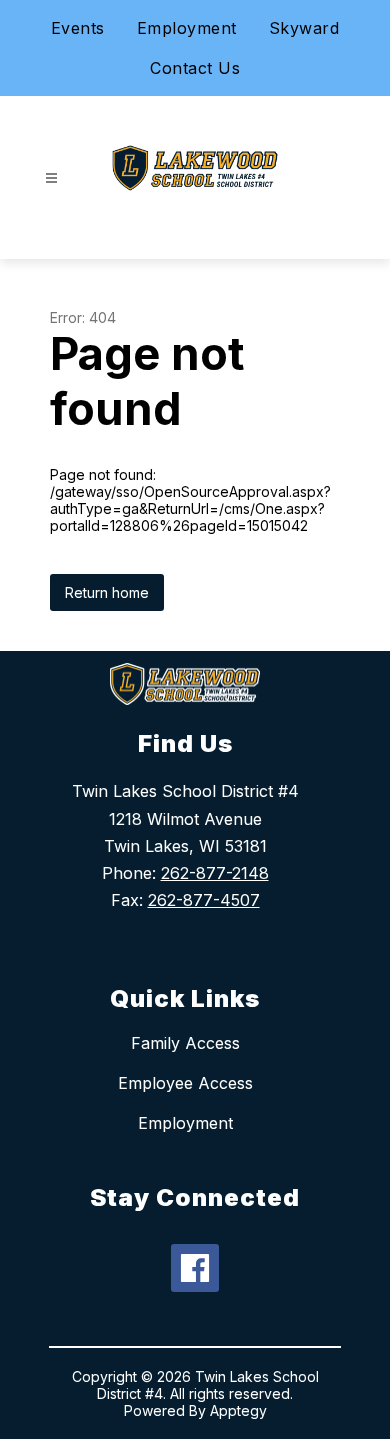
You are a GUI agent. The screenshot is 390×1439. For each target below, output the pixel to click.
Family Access (185, 1043)
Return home (107, 592)
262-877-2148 (215, 873)
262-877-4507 (204, 900)
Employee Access (185, 1083)
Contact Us (195, 68)
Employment (187, 28)
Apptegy (238, 1410)
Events (78, 28)
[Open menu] (51, 178)
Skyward (304, 28)
